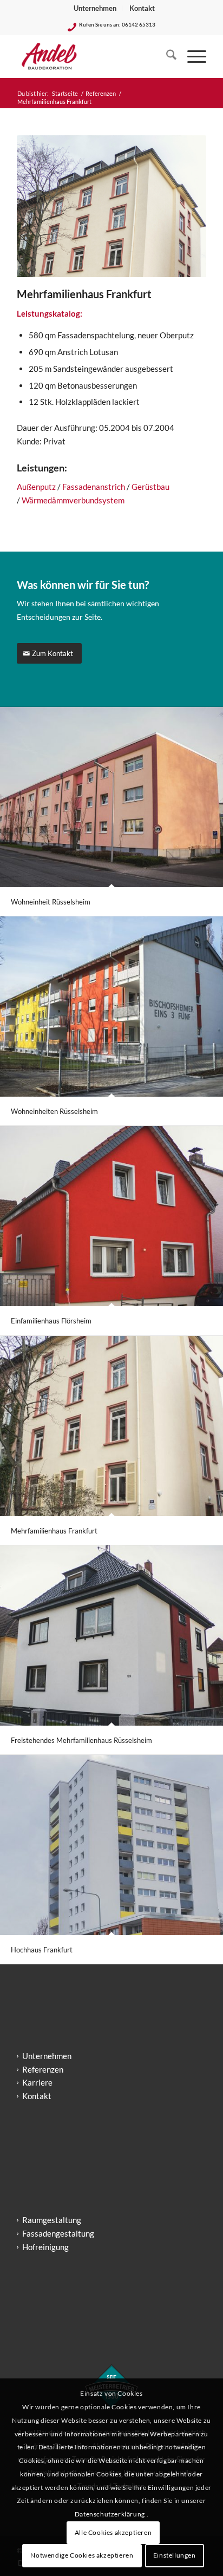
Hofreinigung (45, 2247)
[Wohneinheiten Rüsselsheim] (111, 1007)
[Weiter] (182, 206)
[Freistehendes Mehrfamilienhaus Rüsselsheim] (111, 1636)
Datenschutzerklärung (111, 2514)
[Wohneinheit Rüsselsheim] (111, 797)
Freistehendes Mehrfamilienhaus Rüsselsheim (81, 1740)
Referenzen (43, 2069)
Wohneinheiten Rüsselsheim (54, 1111)
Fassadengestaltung (58, 2233)
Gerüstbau (150, 487)
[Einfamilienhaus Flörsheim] (111, 1216)
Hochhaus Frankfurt (42, 1950)
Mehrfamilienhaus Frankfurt (54, 1531)
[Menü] (191, 56)
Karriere (37, 2082)
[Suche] (166, 56)
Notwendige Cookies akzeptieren (82, 2555)
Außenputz (36, 487)
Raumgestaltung (52, 2220)
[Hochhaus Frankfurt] (111, 1845)
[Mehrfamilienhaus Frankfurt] (111, 1426)
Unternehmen (95, 8)
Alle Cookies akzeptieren (113, 2532)
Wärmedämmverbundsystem (73, 500)
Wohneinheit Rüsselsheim (51, 902)
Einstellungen (175, 2555)
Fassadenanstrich (94, 487)
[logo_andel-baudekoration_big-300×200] (93, 56)
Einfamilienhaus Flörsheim (51, 1321)
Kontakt (142, 8)
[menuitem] (95, 8)
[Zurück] (41, 206)
